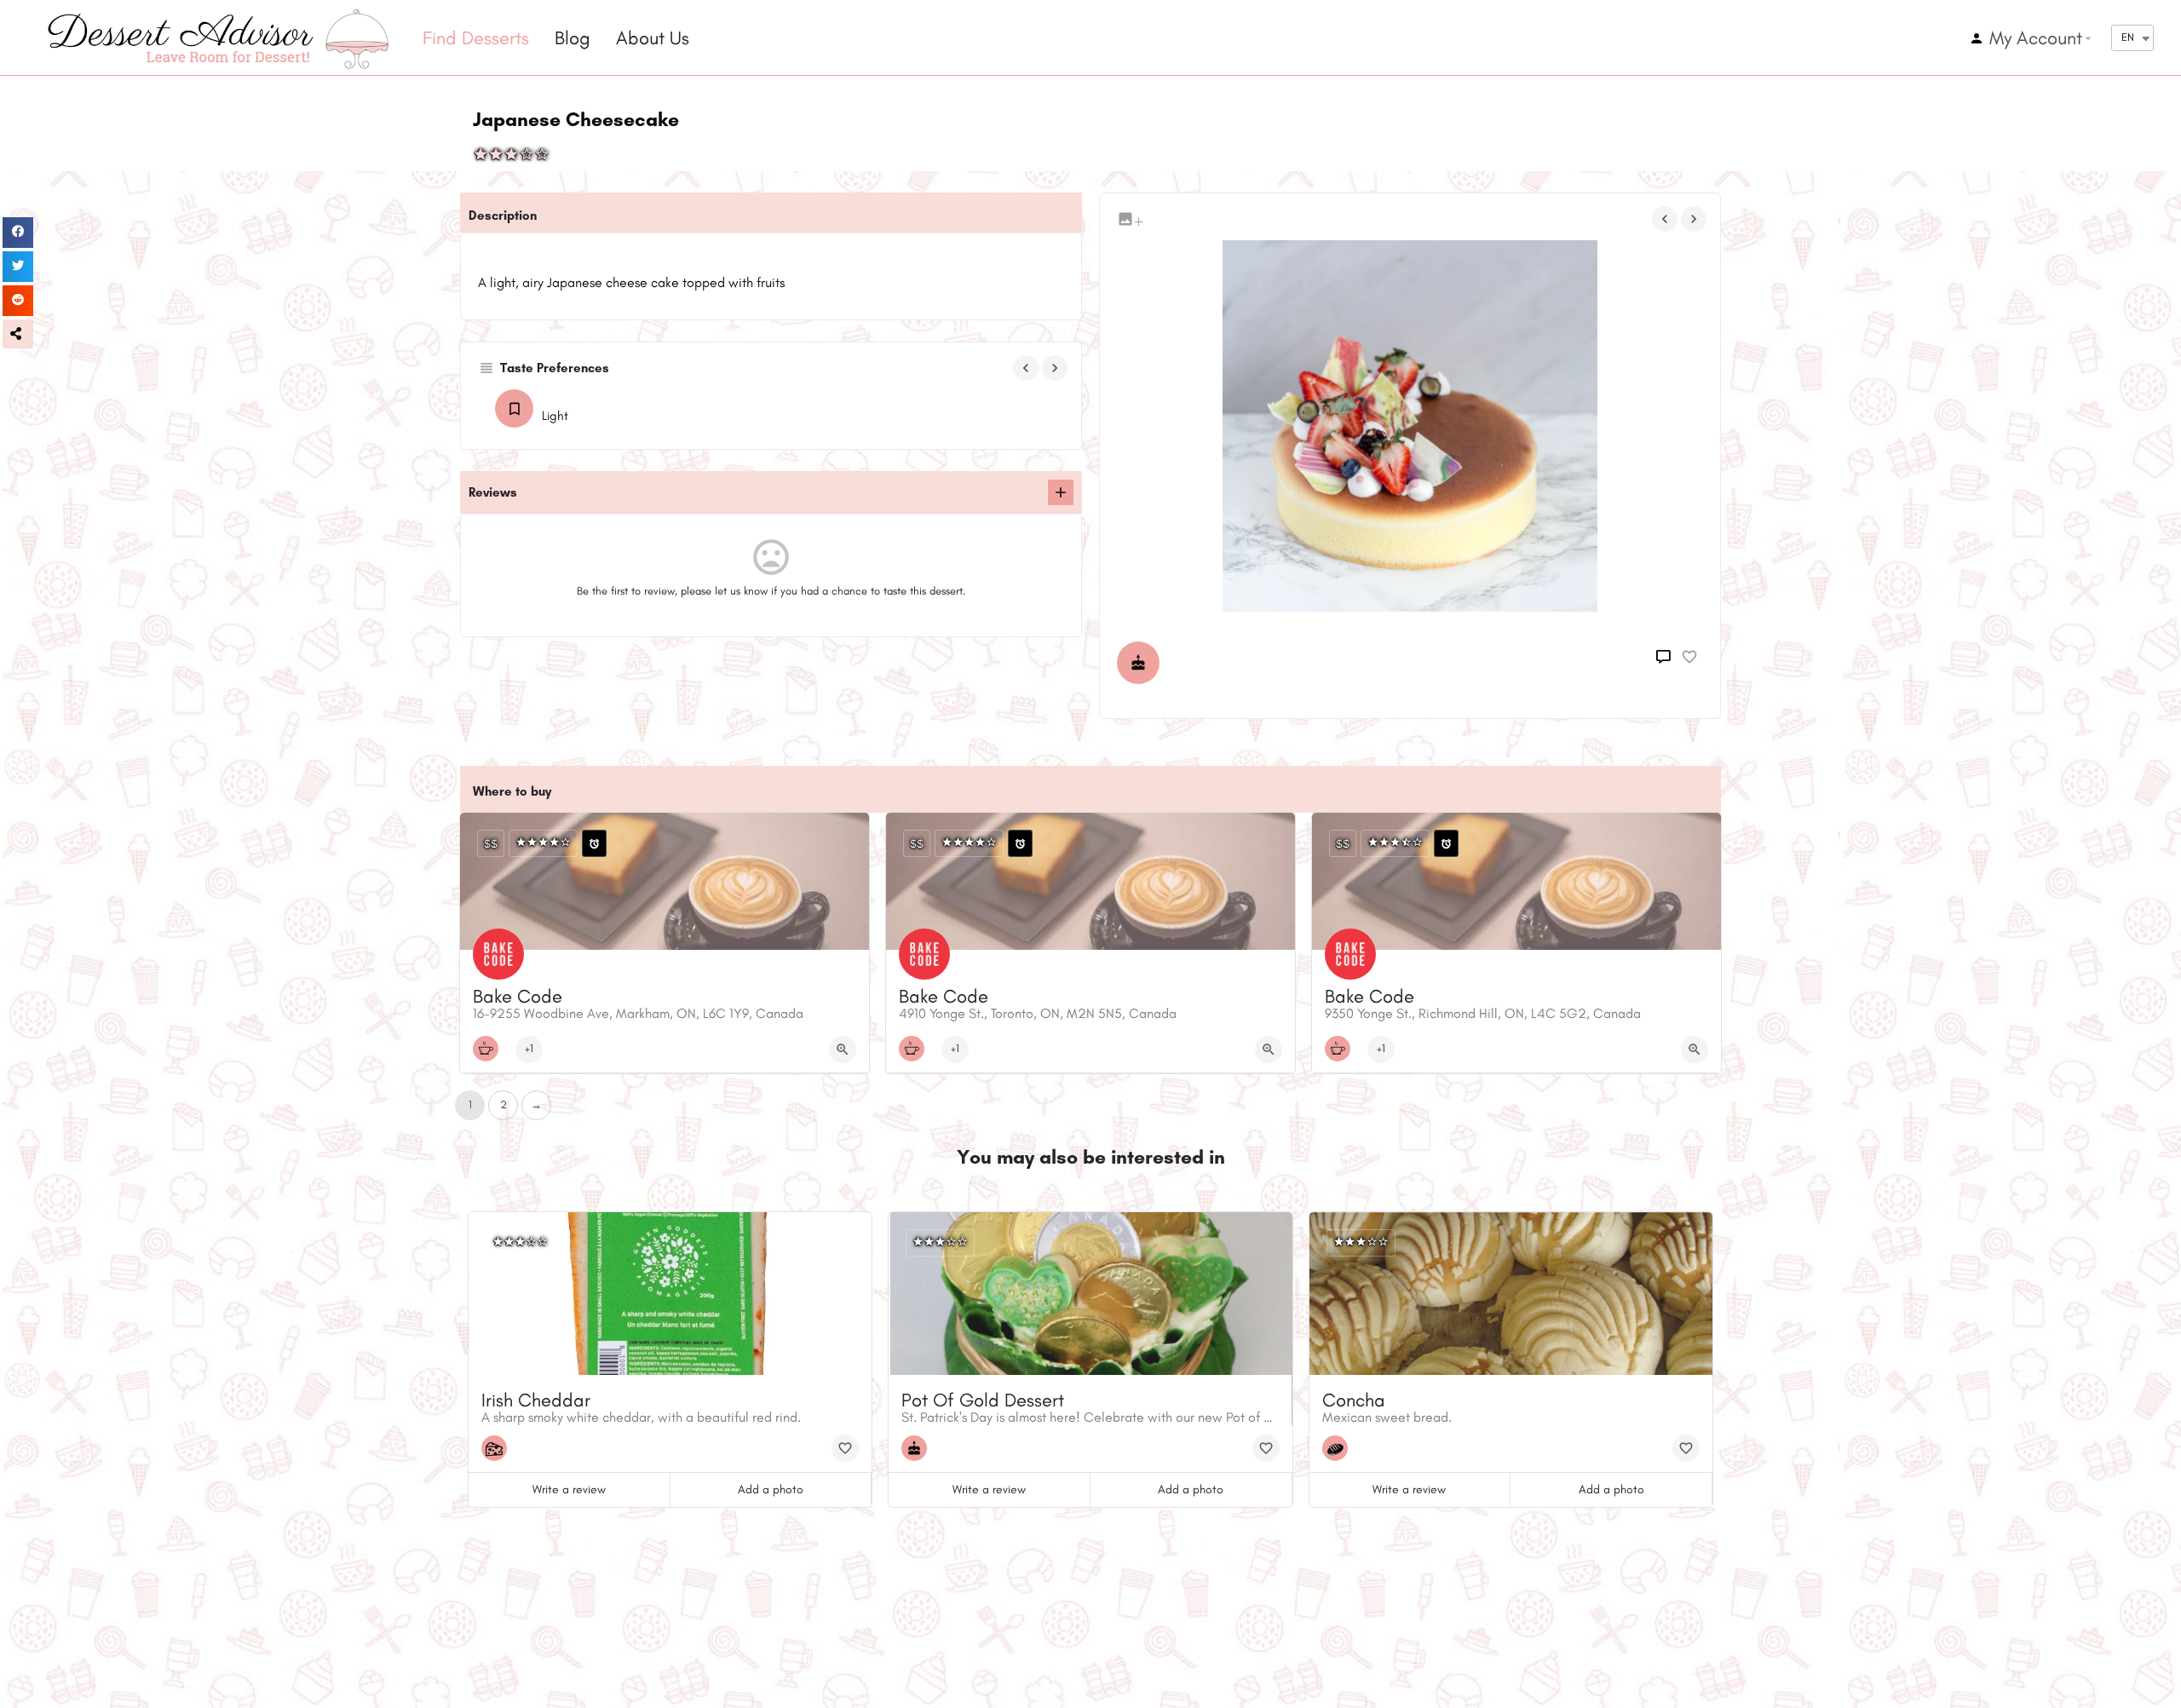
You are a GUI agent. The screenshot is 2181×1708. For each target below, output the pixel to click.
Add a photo (771, 1489)
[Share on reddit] (18, 301)
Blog (573, 38)
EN (2128, 37)
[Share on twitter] (18, 267)
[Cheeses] (498, 1448)
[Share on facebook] (18, 233)
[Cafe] (490, 1049)
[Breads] (1339, 1448)
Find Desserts (476, 38)
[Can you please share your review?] (1061, 492)
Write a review (569, 1489)
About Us (653, 38)
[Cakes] (1142, 663)
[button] (18, 334)
